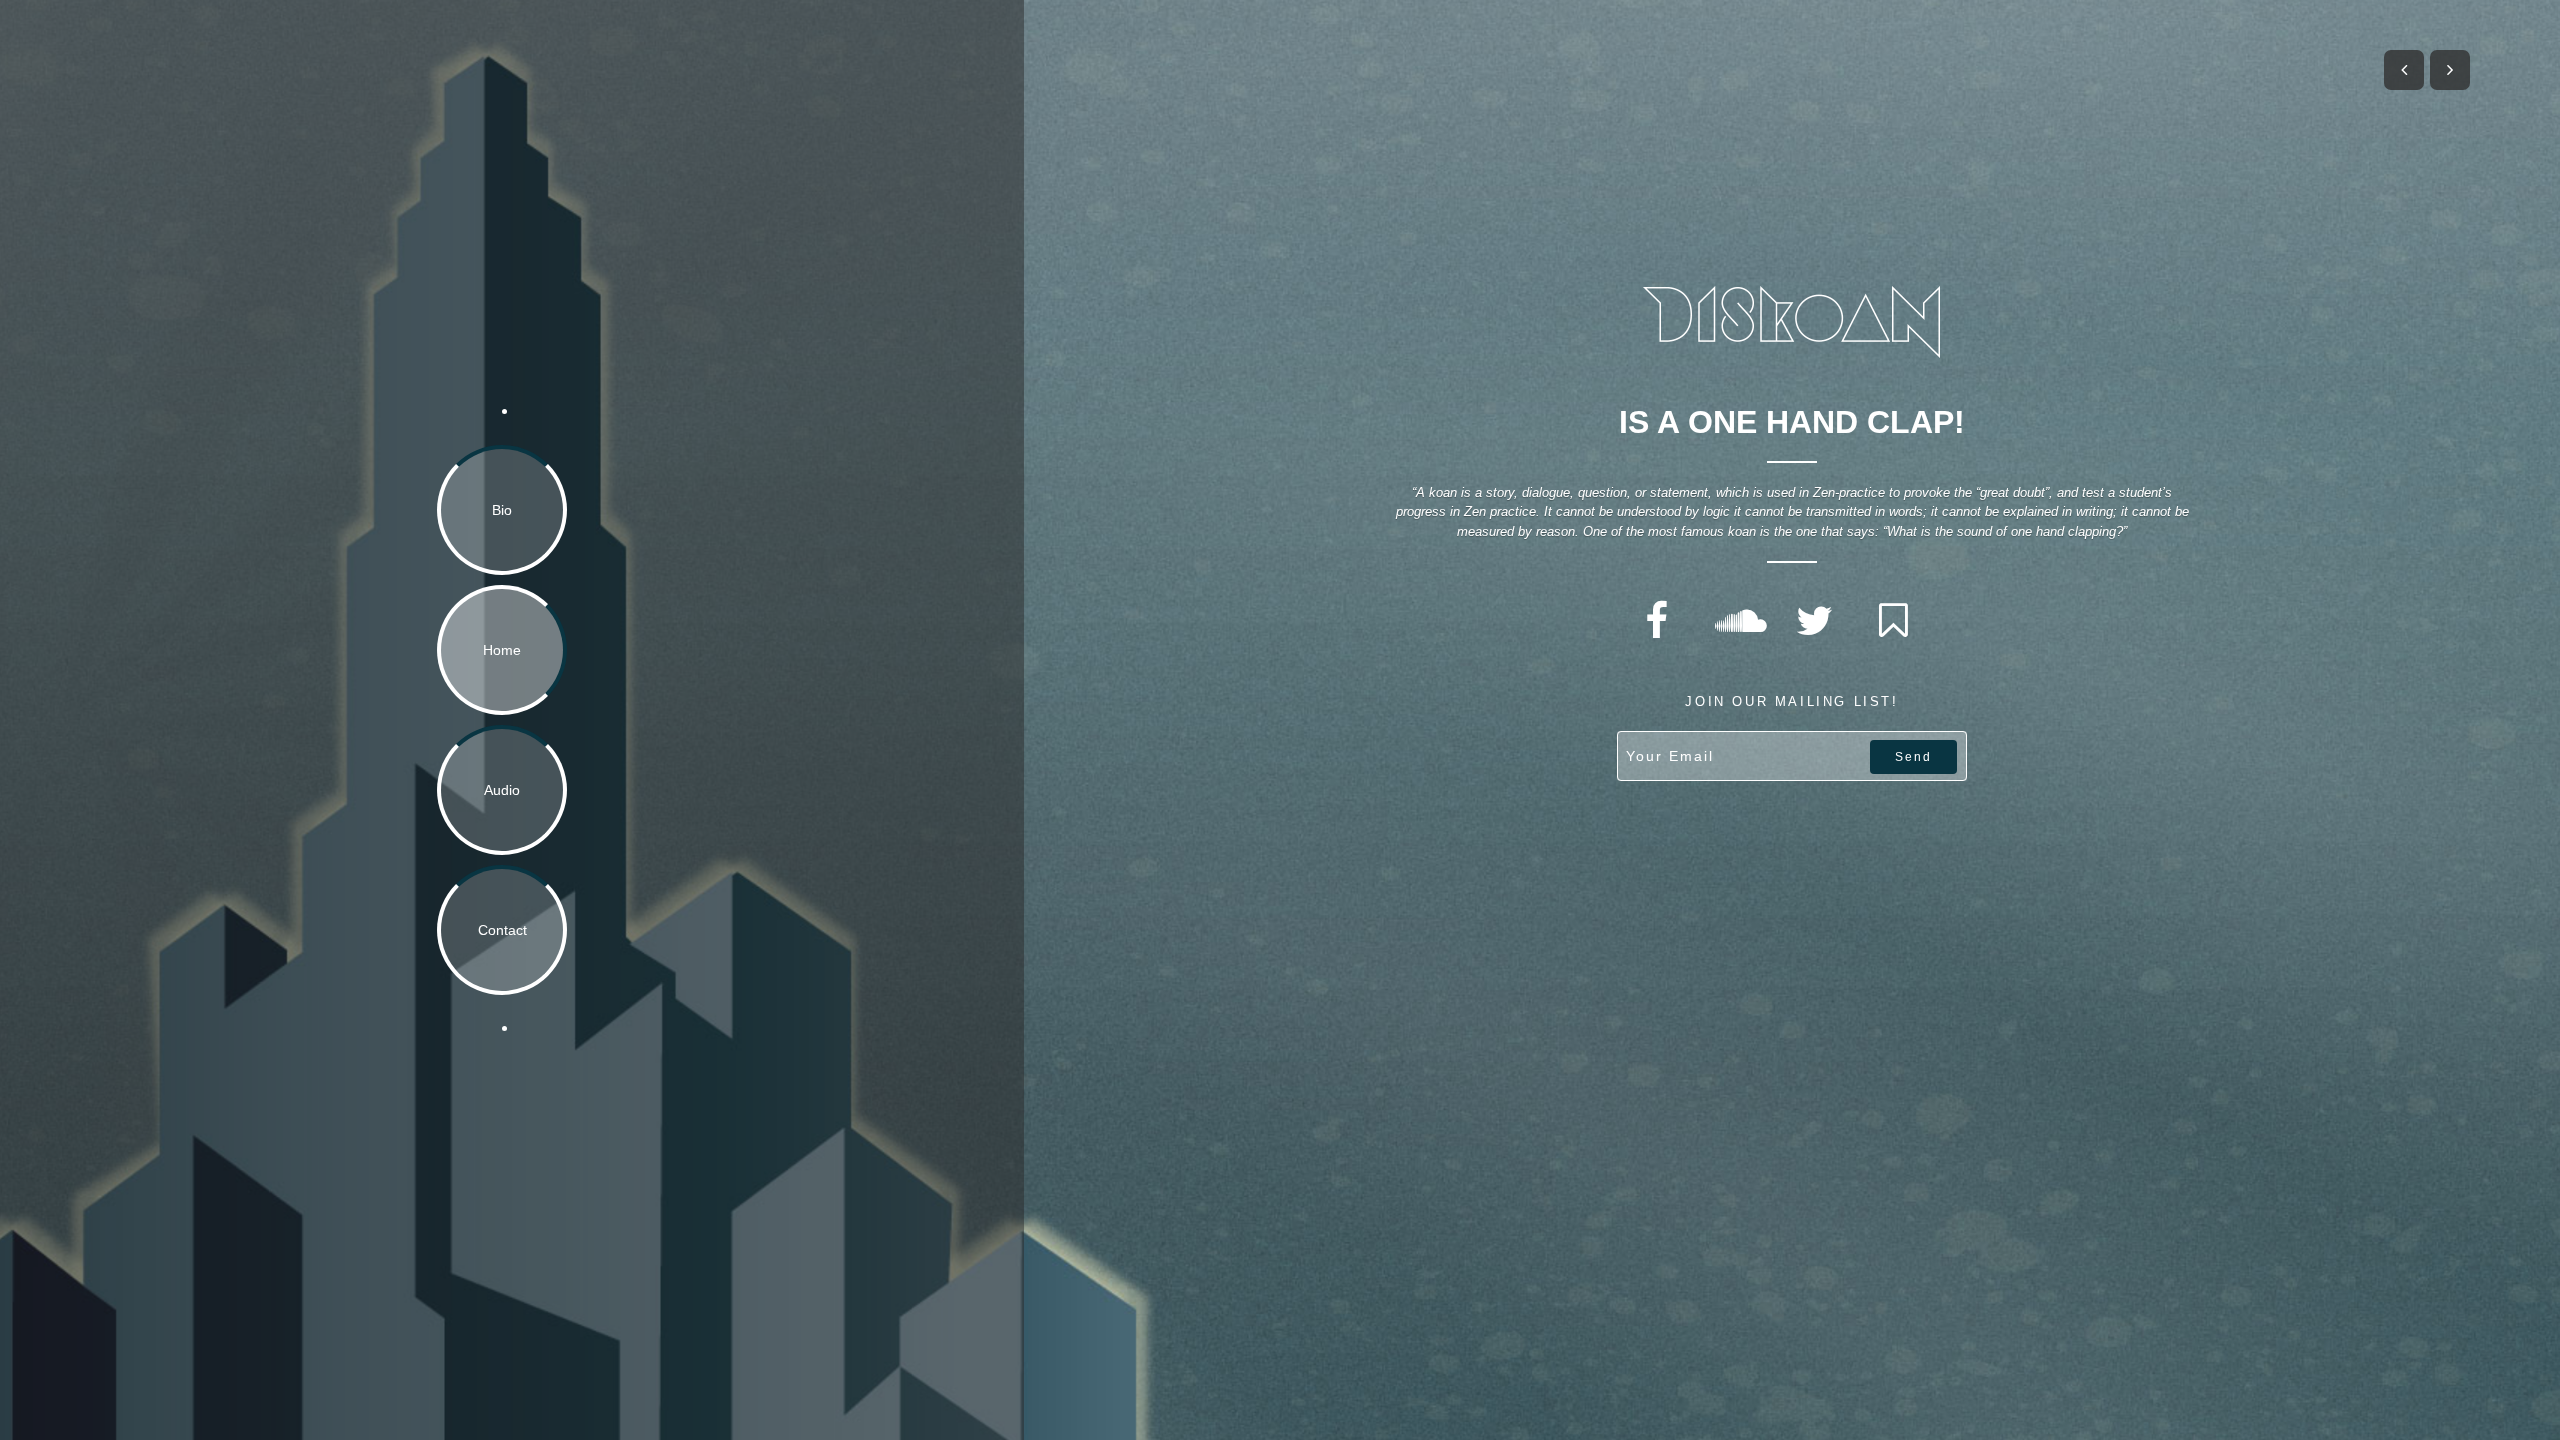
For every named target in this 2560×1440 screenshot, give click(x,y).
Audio (502, 790)
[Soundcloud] (1735, 621)
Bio (502, 510)
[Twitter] (1814, 621)
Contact (502, 930)
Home (502, 650)
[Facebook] (1656, 621)
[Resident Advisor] (1893, 621)
